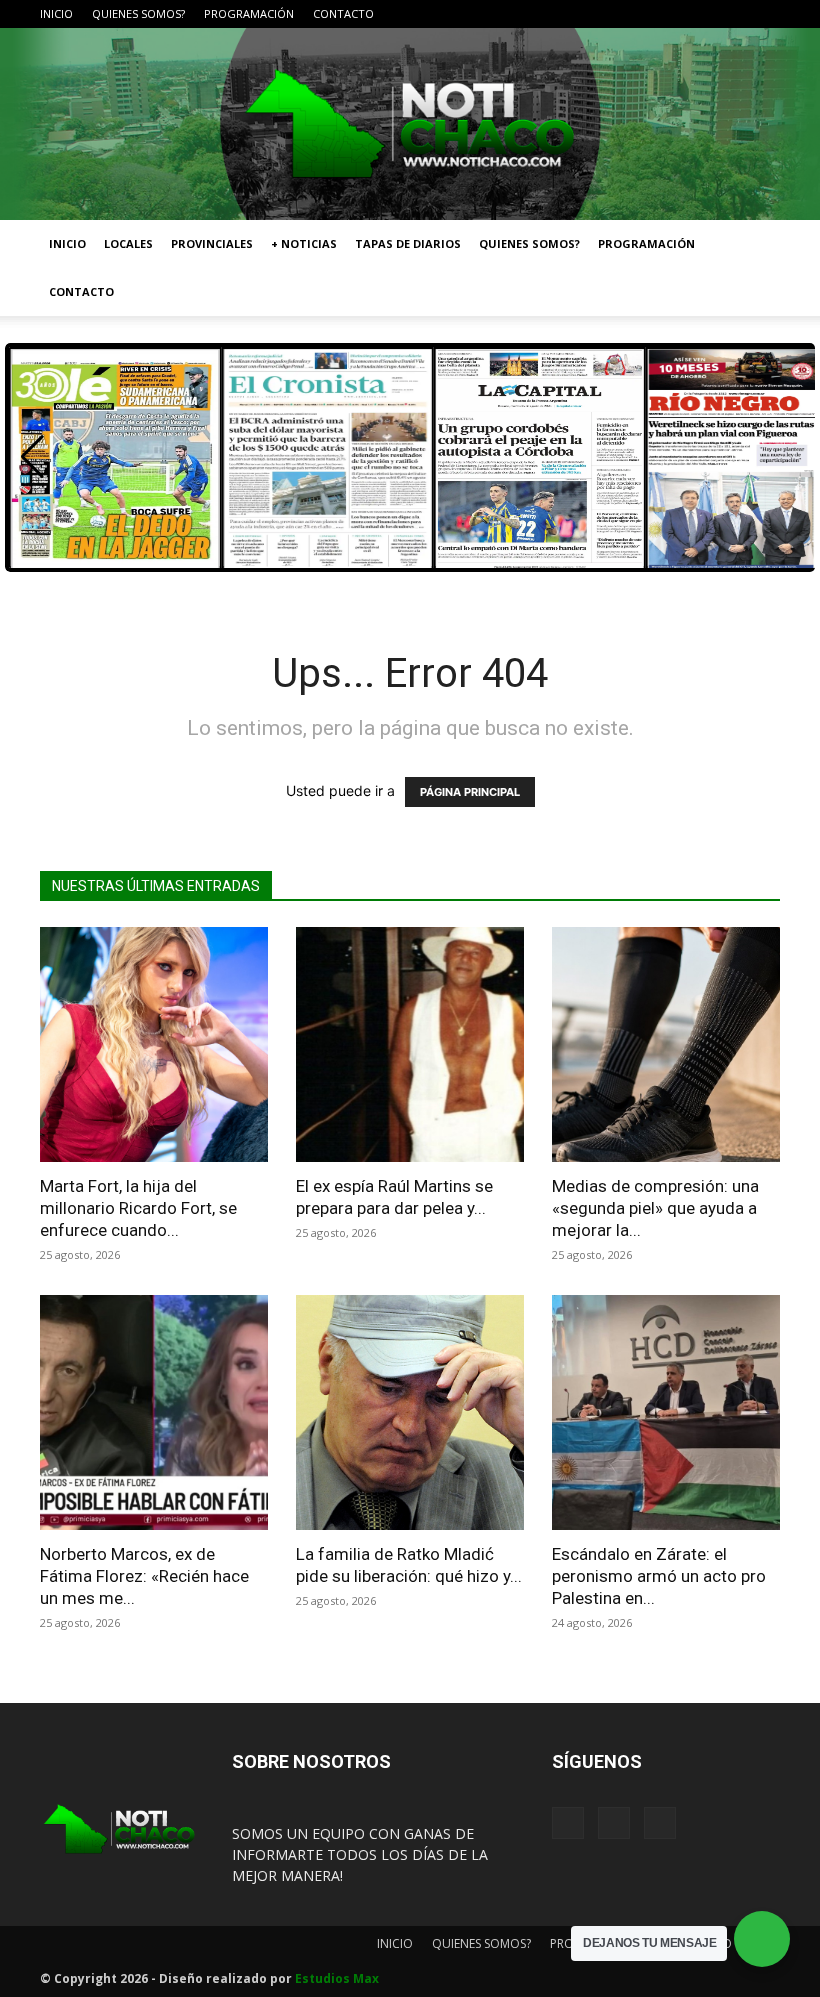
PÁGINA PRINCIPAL (470, 792)
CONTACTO (343, 13)
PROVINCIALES (212, 243)
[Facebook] (699, 14)
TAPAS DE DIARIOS (408, 243)
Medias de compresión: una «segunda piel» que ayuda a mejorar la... (655, 1208)
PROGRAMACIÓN (249, 13)
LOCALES (128, 243)
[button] (756, 244)
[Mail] (732, 14)
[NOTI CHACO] (410, 124)
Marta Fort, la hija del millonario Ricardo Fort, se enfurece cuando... (138, 1208)
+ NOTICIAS (304, 243)
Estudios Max (337, 1978)
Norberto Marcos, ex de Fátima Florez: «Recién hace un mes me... (144, 1576)
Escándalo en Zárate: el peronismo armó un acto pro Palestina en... (659, 1576)
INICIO (56, 13)
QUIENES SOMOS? (138, 13)
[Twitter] (765, 14)
